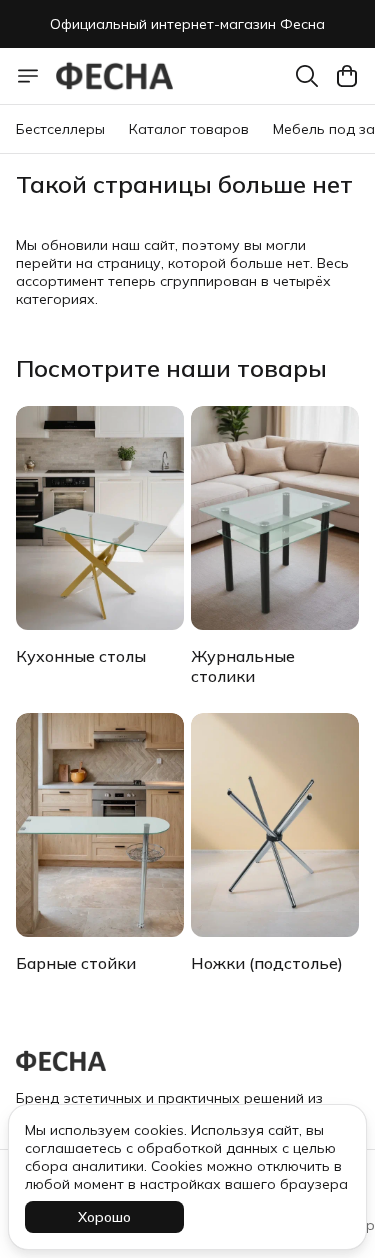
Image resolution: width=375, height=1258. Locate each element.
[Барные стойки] (100, 825)
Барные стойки (76, 963)
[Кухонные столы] (100, 518)
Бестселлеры (60, 129)
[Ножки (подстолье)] (275, 825)
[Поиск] (307, 76)
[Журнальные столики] (275, 518)
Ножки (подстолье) (267, 963)
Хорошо (104, 1217)
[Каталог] (28, 76)
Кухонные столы (81, 656)
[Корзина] (347, 76)
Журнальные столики (243, 666)
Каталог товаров (189, 129)
